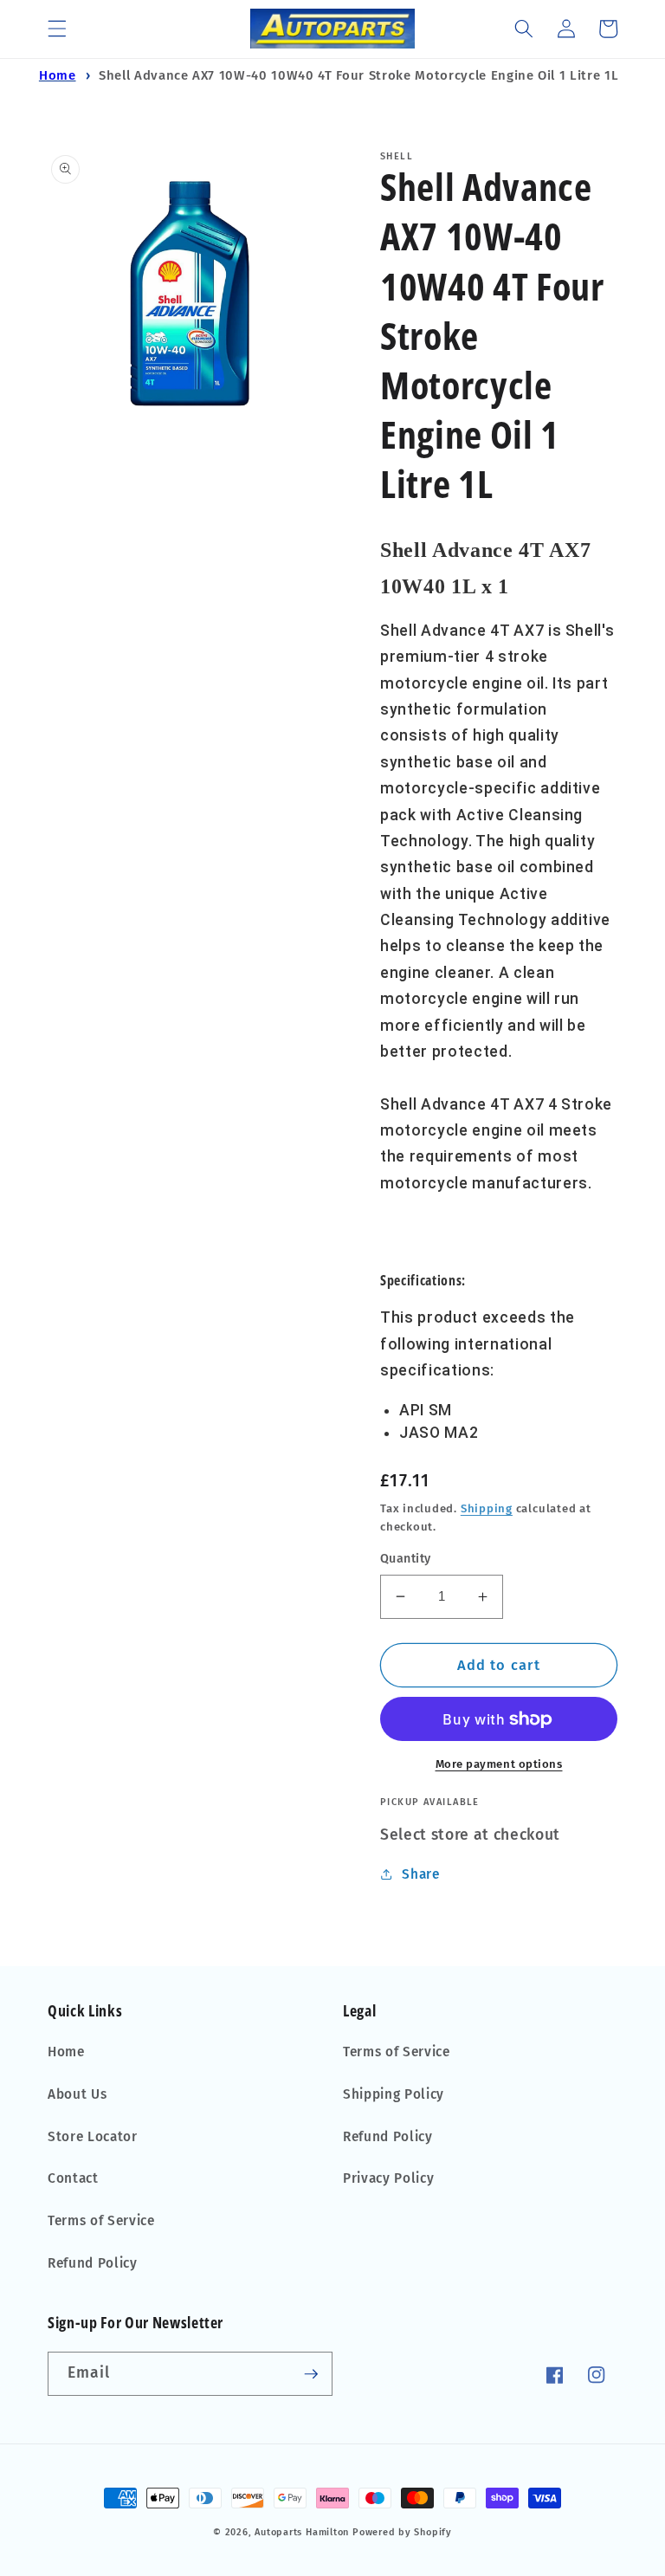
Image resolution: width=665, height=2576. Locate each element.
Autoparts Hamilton (302, 2532)
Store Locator (93, 2137)
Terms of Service (101, 2221)
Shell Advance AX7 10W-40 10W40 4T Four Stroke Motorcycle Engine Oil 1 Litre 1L (358, 75)
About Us (77, 2094)
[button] (57, 29)
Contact (73, 2178)
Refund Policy (93, 2263)
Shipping (487, 1508)
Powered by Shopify (402, 2532)
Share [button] (420, 1874)
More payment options (499, 1764)
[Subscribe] (311, 2374)
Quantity (406, 1559)
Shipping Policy (394, 2094)
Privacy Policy (388, 2178)
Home (58, 75)
